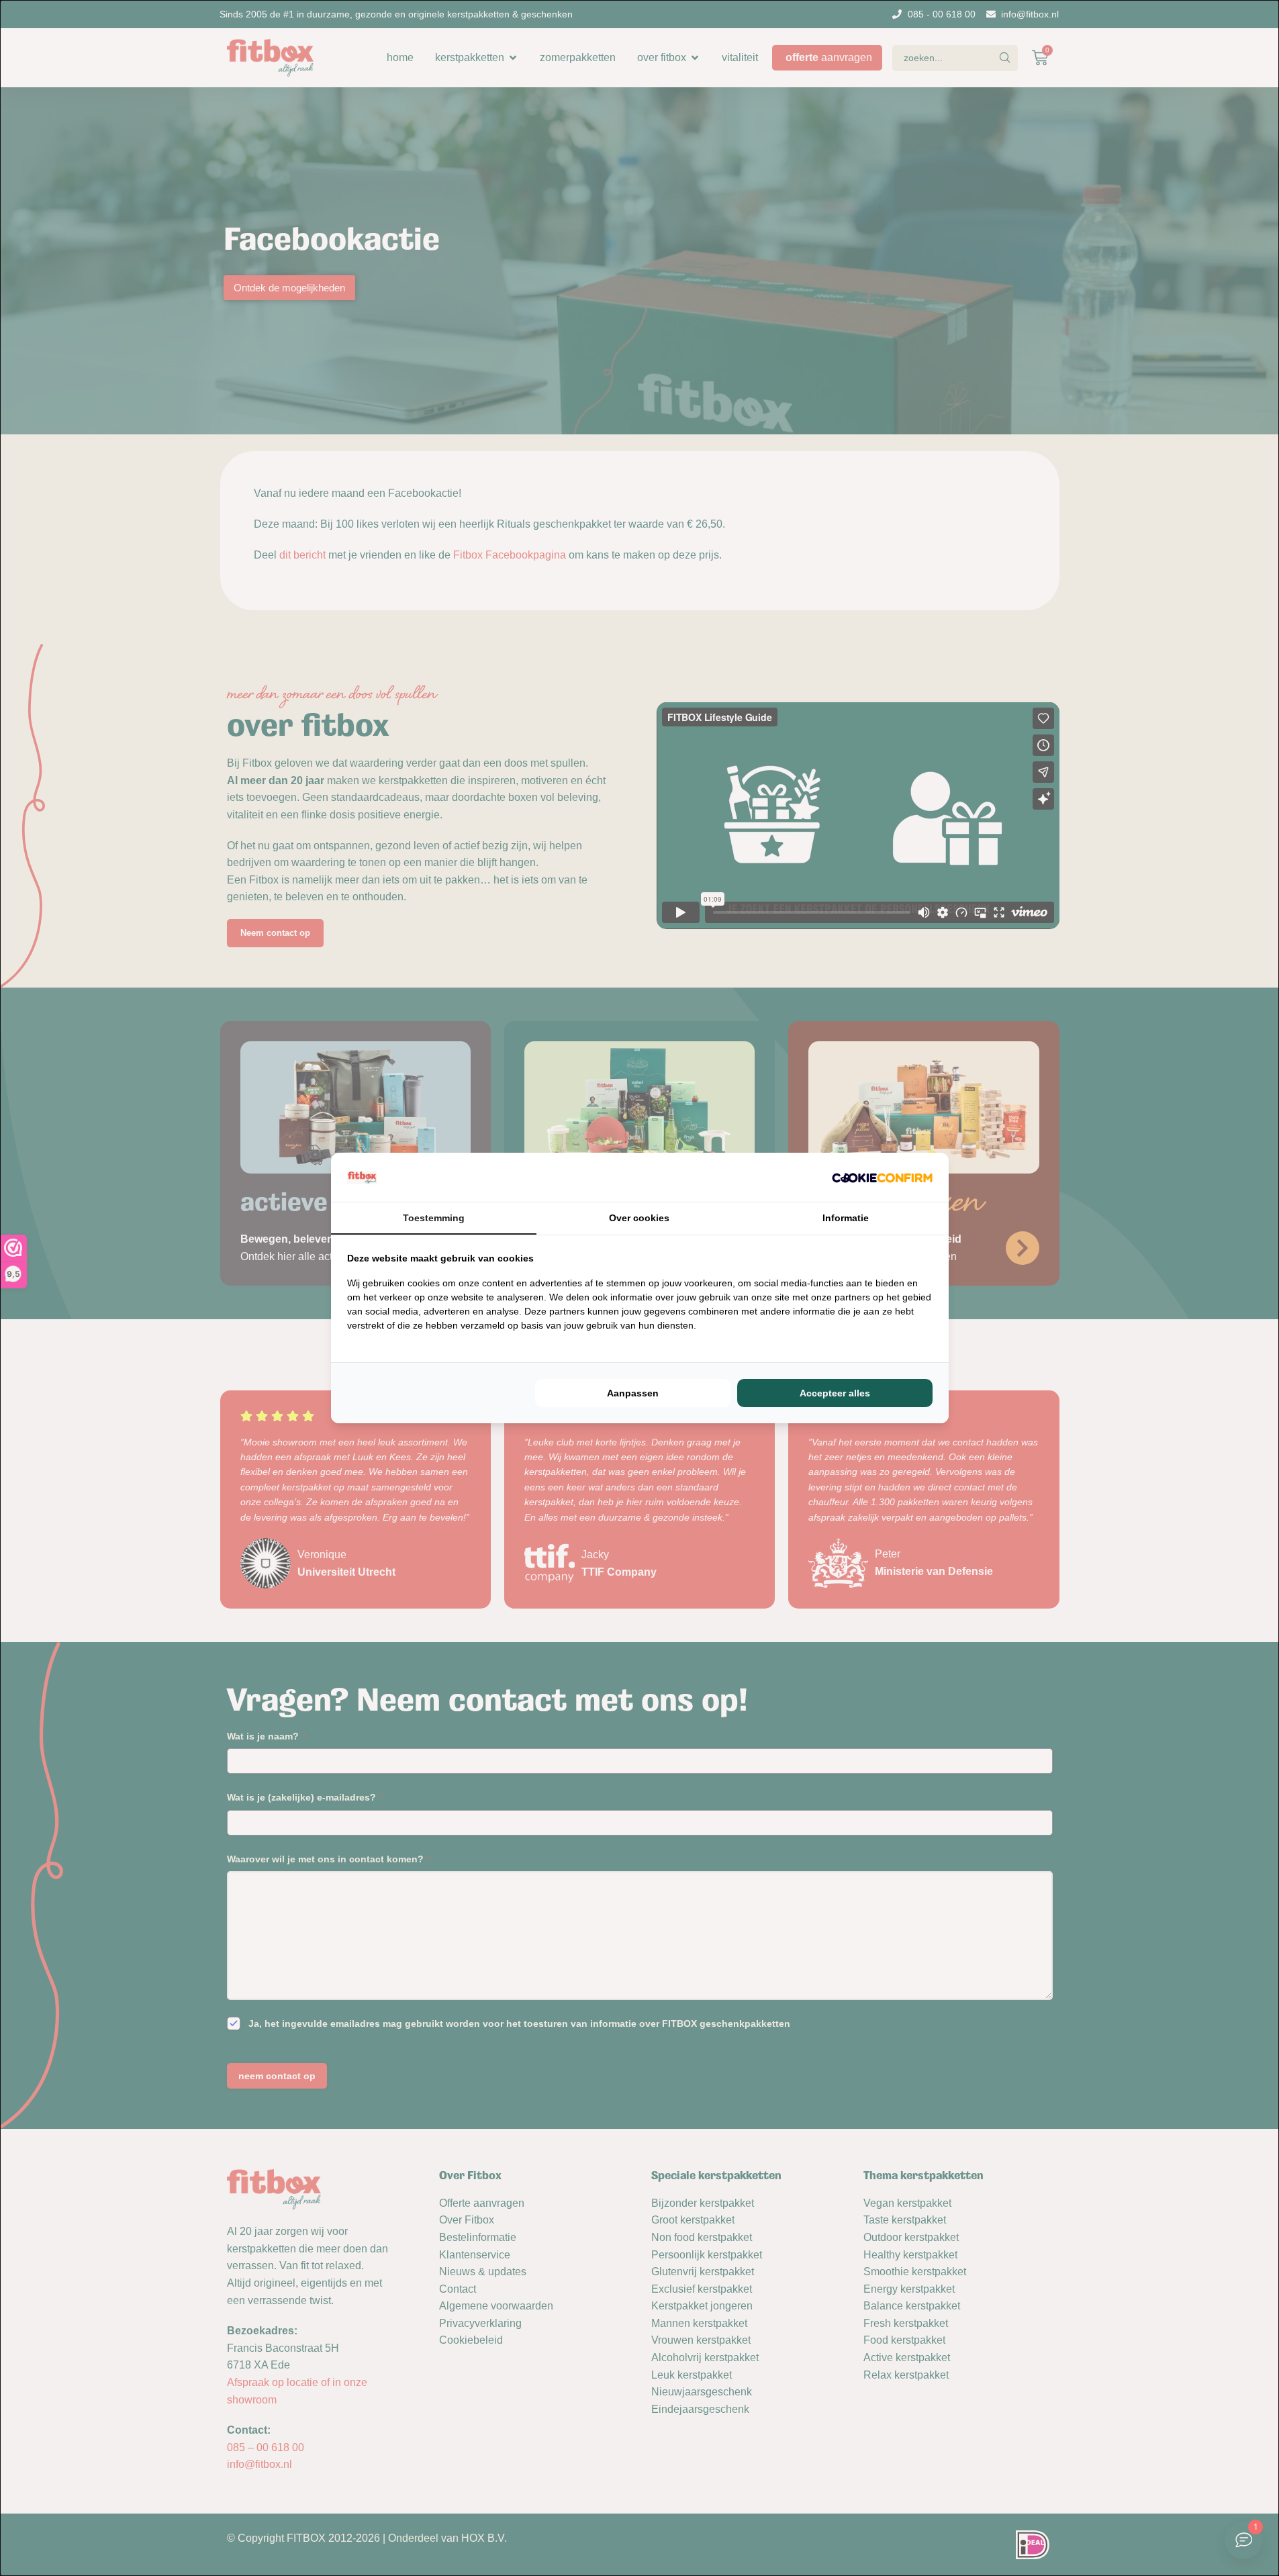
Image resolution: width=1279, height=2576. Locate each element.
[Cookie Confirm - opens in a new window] (882, 1178)
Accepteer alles (835, 1393)
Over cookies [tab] (639, 1218)
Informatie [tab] (846, 1218)
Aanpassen (633, 1393)
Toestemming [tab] (434, 1218)
